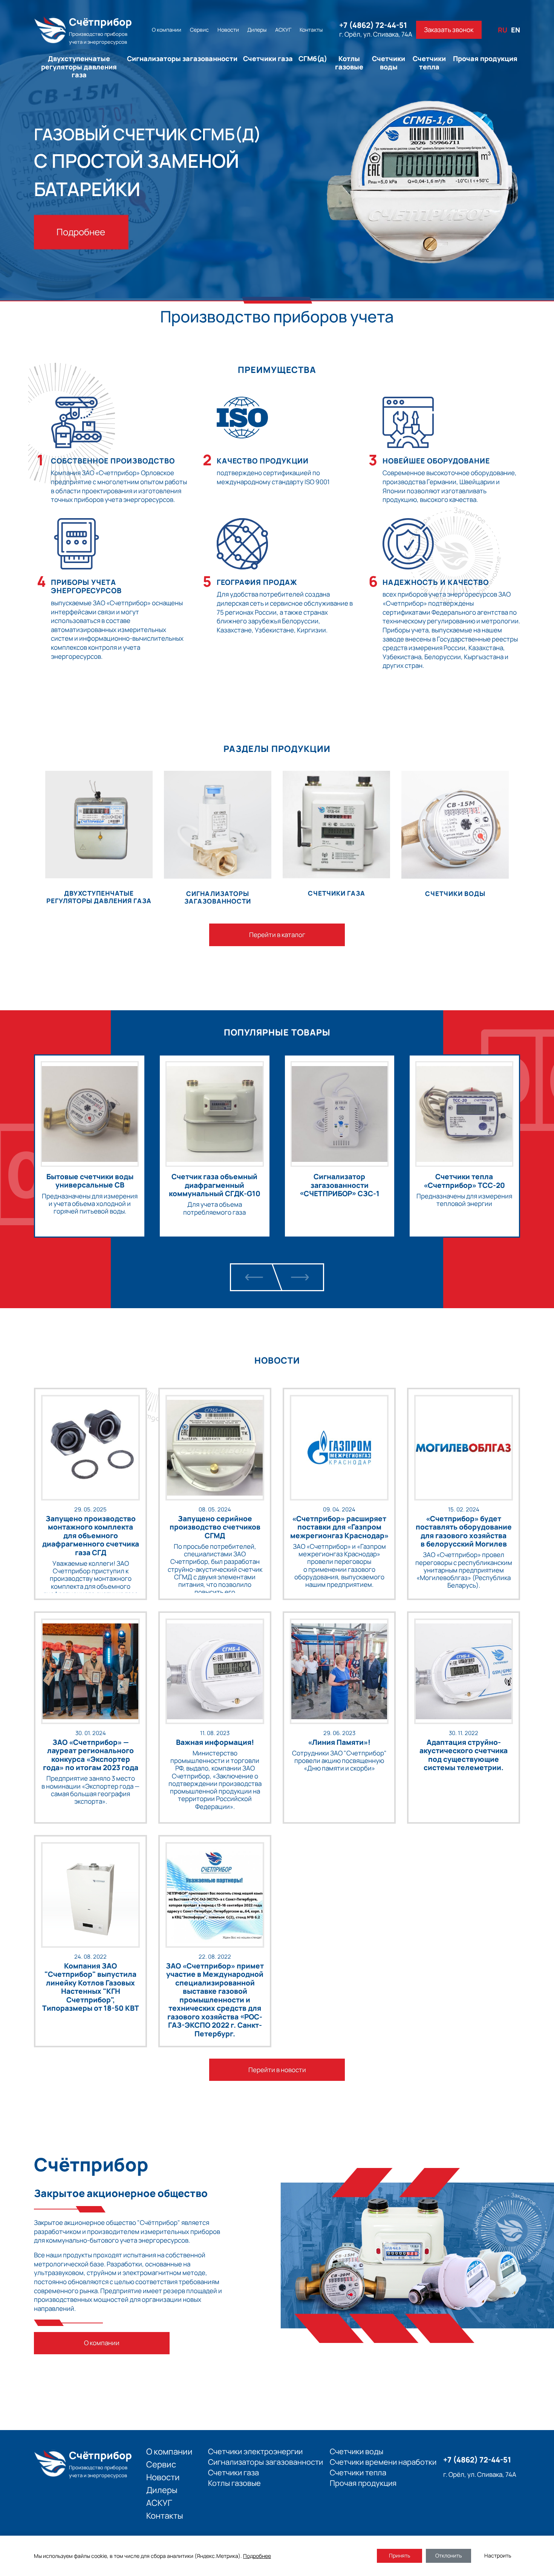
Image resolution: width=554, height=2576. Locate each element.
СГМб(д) (313, 58)
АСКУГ (283, 30)
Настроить (498, 2555)
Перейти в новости (277, 2070)
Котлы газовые (349, 63)
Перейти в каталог (277, 935)
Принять (399, 2555)
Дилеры (257, 30)
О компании (167, 30)
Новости (228, 30)
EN (516, 30)
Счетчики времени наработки (383, 2462)
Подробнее (81, 232)
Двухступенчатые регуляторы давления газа (79, 67)
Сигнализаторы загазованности (182, 58)
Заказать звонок (449, 30)
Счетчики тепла (429, 63)
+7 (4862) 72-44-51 (373, 25)
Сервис (199, 30)
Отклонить (448, 2555)
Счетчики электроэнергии (255, 2452)
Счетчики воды (389, 63)
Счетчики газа (268, 58)
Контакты (311, 30)
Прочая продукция (485, 58)
